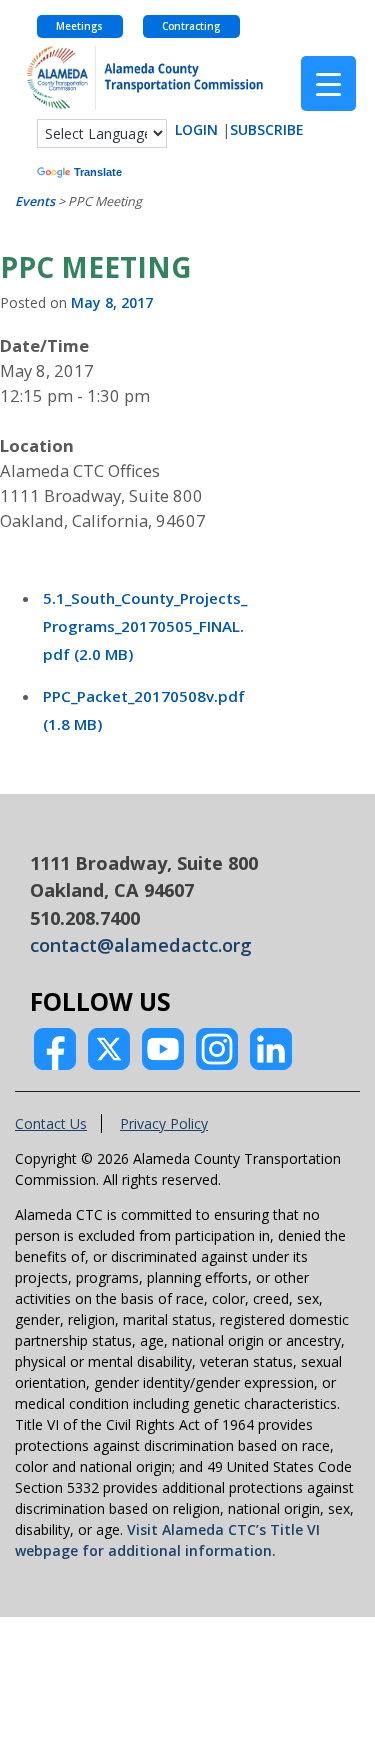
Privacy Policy (164, 1123)
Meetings (79, 26)
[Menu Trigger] (328, 83)
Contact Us (51, 1123)
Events (35, 201)
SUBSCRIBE (267, 129)
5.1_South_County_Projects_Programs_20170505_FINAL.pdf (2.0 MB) (145, 626)
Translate (98, 172)
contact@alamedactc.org (141, 945)
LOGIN (196, 129)
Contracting (191, 26)
